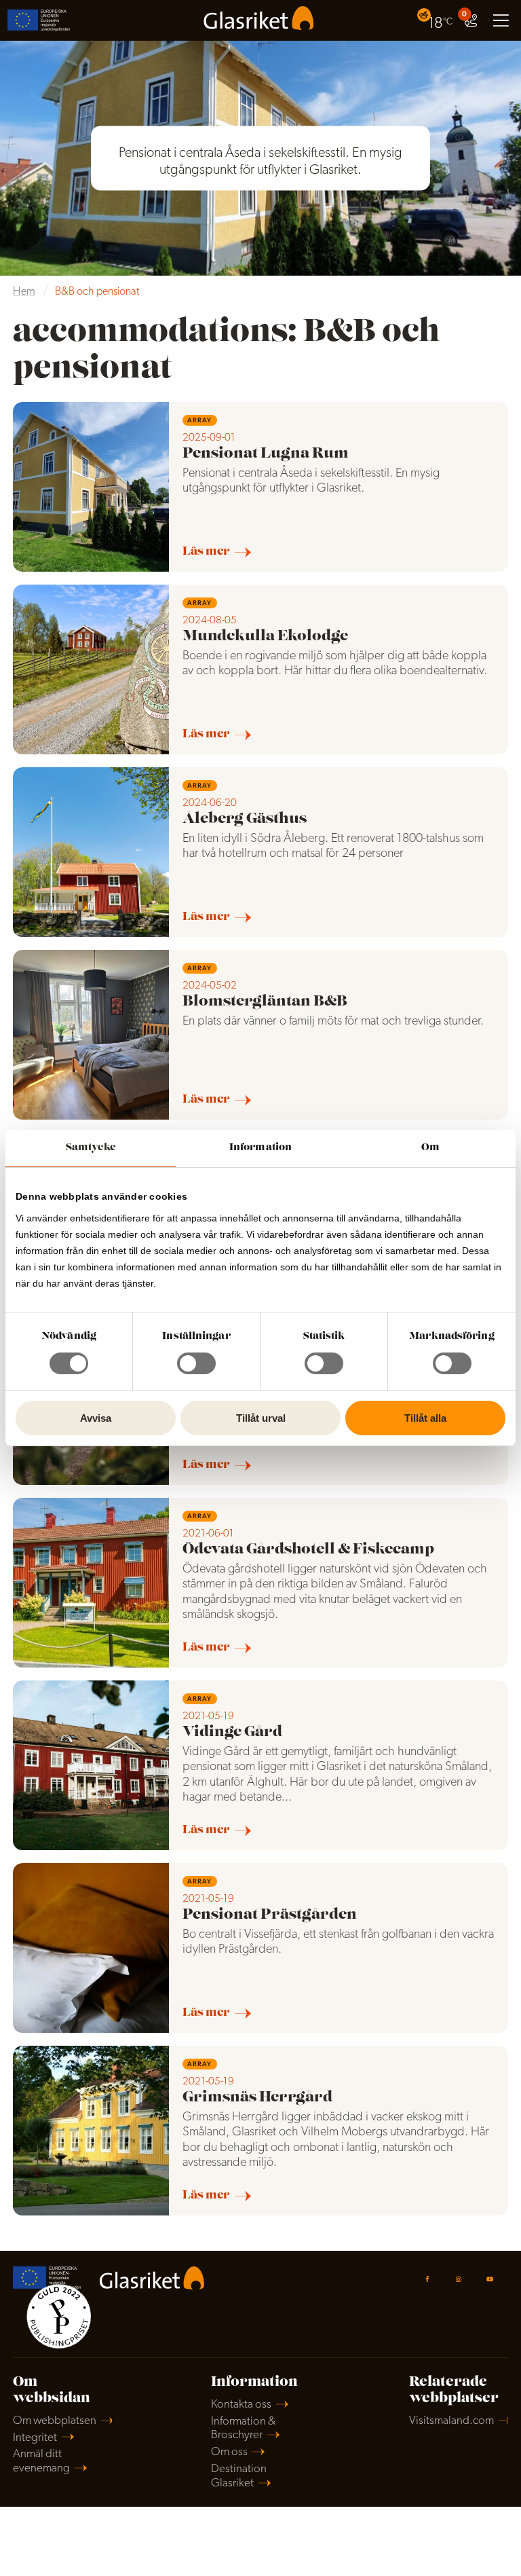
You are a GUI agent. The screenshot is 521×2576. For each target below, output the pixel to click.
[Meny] (501, 20)
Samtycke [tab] (91, 1148)
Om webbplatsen (55, 2421)
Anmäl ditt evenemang (41, 2461)
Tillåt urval (261, 1418)
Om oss (229, 2452)
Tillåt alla (425, 1418)
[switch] (196, 1363)
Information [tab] (260, 1148)
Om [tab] (430, 1148)
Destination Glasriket (239, 2476)
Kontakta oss (241, 2405)
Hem (24, 292)
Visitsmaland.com (451, 2421)
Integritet (35, 2438)
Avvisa (96, 1418)
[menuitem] (437, 20)
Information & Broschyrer (243, 2429)
